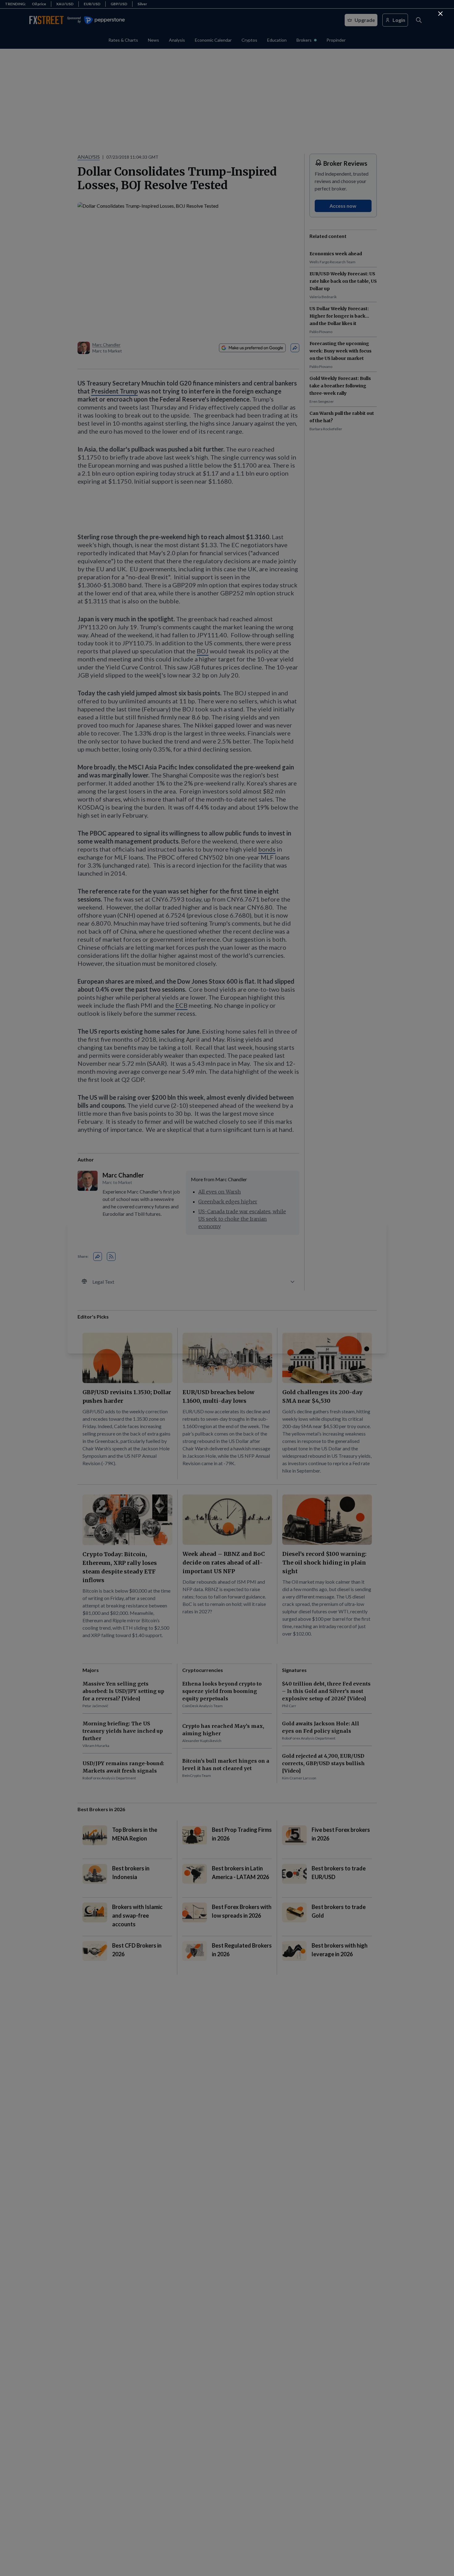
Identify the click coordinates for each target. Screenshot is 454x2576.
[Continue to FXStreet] (440, 14)
